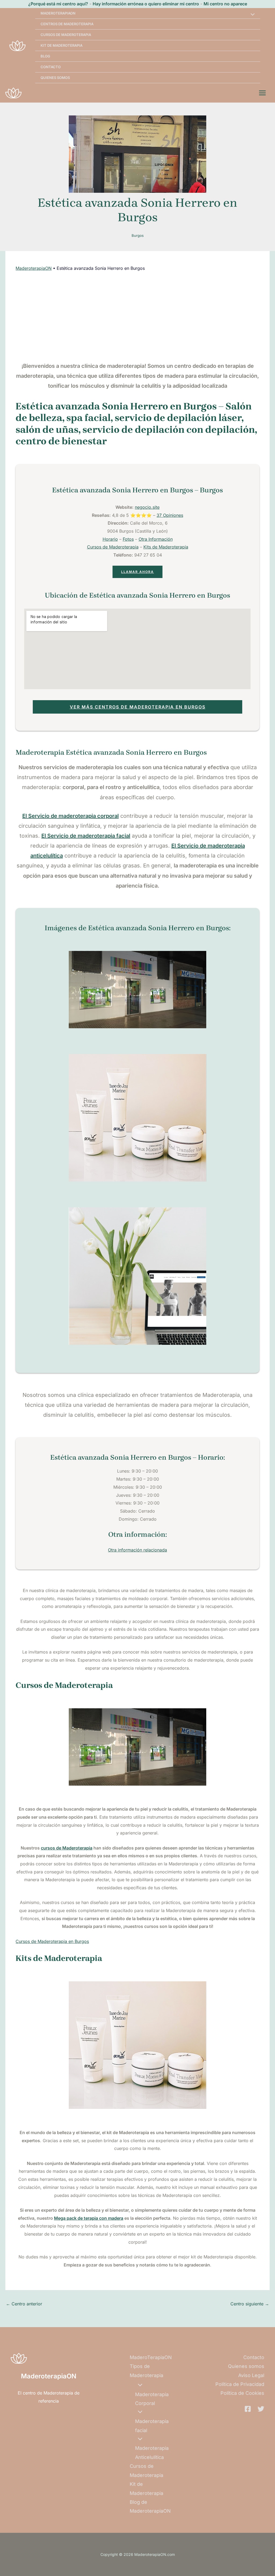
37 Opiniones (170, 515)
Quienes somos (55, 78)
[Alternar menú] (251, 15)
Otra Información (156, 539)
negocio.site (147, 507)
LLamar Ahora (137, 572)
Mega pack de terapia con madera (89, 2218)
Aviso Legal (251, 2375)
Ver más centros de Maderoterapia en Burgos (138, 707)
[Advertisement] (138, 317)
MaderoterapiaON (34, 268)
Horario (110, 539)
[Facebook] (248, 2409)
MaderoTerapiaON (58, 13)
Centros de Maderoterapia (67, 24)
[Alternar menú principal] (262, 93)
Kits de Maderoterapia (166, 547)
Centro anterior (24, 2304)
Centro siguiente (250, 2304)
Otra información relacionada (137, 1550)
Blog (45, 56)
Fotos (128, 539)
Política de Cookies (242, 2393)
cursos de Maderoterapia (67, 1848)
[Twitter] (261, 2409)
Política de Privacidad (240, 2384)
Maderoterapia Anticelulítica (152, 2453)
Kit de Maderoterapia (61, 45)
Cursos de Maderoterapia (66, 35)
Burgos (138, 235)
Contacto (51, 67)
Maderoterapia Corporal (152, 2399)
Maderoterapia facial (152, 2426)
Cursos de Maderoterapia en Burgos (52, 1941)
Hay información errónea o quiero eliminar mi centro (146, 4)
